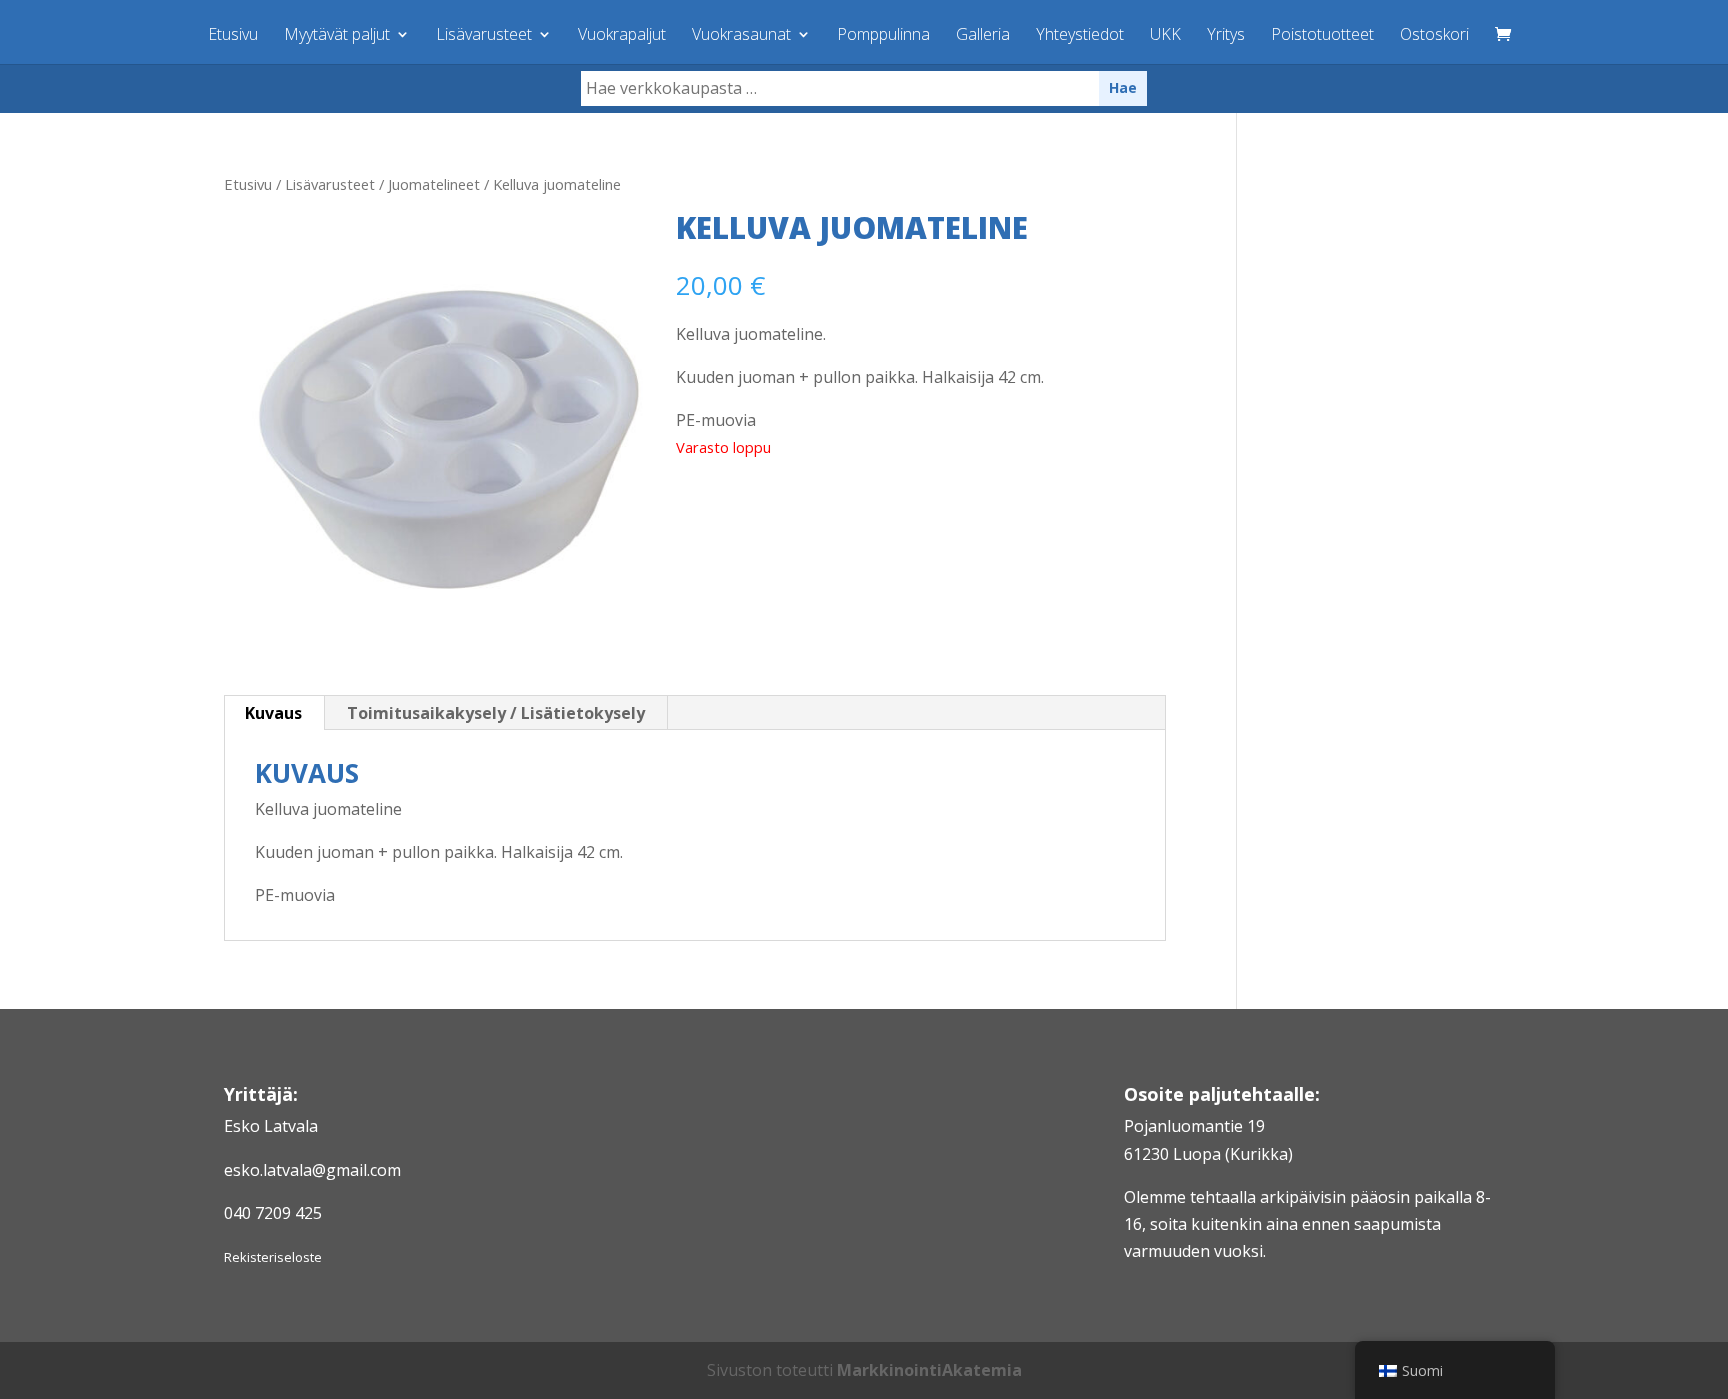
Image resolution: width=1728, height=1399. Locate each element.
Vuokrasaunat (741, 36)
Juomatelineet (434, 184)
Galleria (983, 36)
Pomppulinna (883, 36)
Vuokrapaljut (622, 36)
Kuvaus (273, 713)
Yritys (1226, 36)
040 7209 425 (273, 1213)
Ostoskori (1434, 36)
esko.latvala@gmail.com (312, 1170)
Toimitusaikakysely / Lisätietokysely (496, 713)
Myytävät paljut (337, 36)
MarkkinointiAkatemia (929, 1370)
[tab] (274, 713)
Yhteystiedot (1080, 36)
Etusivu (233, 36)
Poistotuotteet (1322, 36)
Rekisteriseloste (273, 1257)
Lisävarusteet (484, 36)
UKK (1165, 36)
